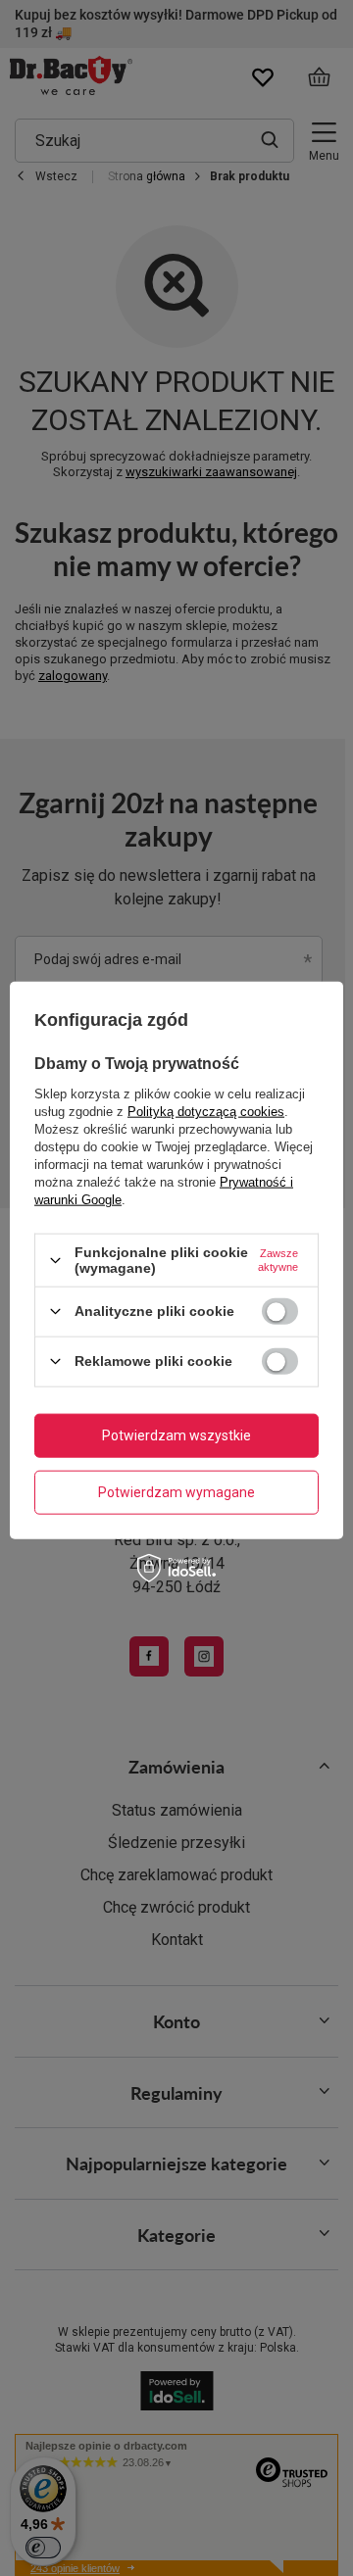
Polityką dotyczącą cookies (206, 1112)
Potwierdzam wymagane (176, 1492)
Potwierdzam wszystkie (176, 1435)
